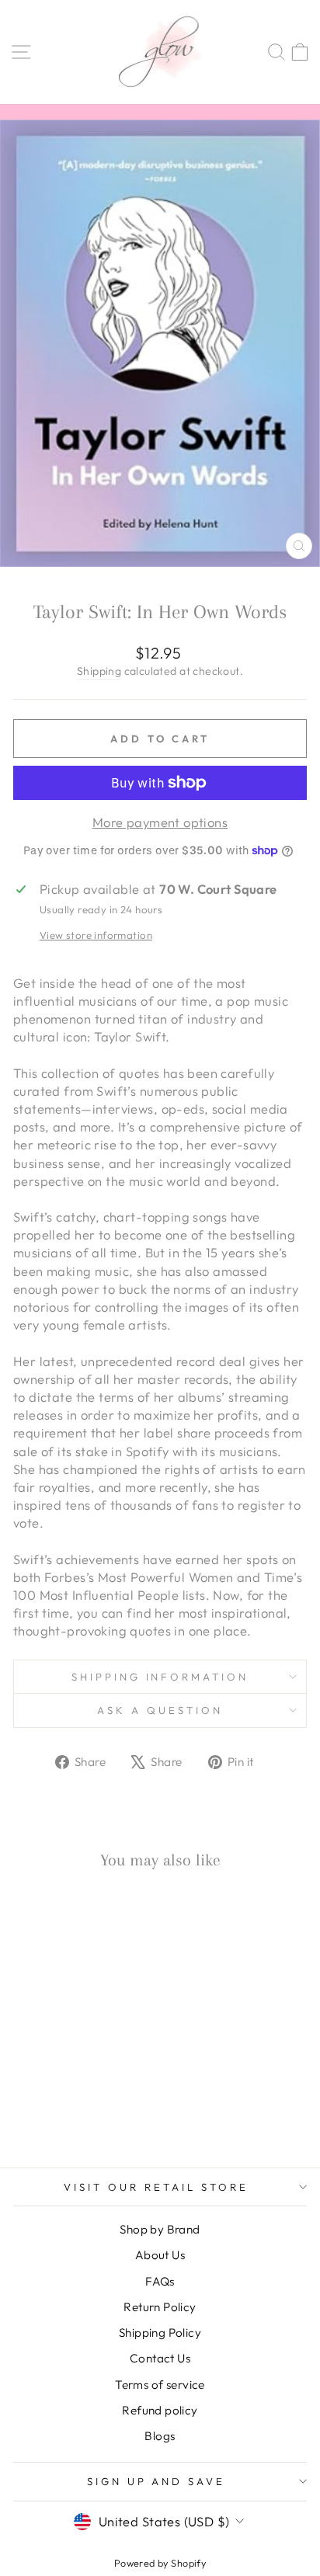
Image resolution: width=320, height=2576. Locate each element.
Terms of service (160, 2385)
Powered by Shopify (160, 2563)
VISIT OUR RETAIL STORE (156, 2187)
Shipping (99, 671)
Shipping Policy (160, 2333)
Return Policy (160, 2307)
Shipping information (160, 1677)
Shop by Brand (160, 2229)
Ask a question (160, 1710)
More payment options (160, 822)
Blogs (160, 2436)
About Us (160, 2255)
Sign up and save (157, 2481)
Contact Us (160, 2358)
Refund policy (160, 2410)
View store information (96, 935)
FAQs (160, 2281)
